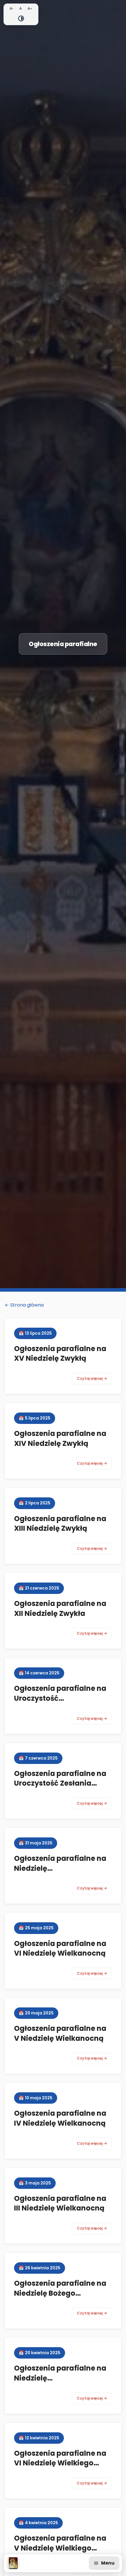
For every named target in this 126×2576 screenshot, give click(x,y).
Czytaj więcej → (92, 1378)
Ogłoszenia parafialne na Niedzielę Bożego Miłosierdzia (60, 2293)
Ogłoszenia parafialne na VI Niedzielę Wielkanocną (60, 1948)
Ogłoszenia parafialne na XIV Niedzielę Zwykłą (60, 1438)
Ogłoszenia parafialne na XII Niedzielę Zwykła (60, 1608)
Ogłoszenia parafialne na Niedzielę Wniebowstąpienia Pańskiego (60, 1873)
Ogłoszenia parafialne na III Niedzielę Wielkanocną (60, 2203)
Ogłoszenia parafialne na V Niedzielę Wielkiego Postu (60, 2548)
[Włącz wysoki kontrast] (21, 18)
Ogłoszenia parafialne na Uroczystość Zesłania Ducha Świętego (60, 1783)
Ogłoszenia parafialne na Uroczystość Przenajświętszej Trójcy (60, 1698)
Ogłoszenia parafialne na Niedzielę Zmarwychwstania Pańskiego (60, 2383)
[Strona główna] (13, 2563)
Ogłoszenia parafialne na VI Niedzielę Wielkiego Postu (60, 2463)
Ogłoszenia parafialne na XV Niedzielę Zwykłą (60, 1354)
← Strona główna (24, 1305)
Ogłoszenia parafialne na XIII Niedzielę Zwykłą (60, 1524)
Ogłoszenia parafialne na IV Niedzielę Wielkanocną (60, 2118)
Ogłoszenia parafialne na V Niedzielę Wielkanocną (60, 2033)
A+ (30, 8)
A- (12, 8)
